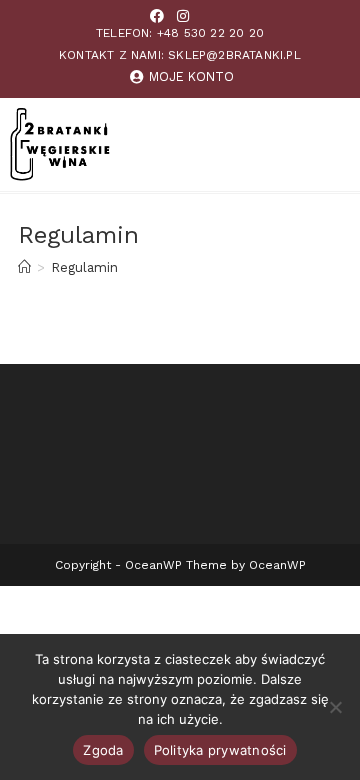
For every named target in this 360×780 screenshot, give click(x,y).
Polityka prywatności (220, 750)
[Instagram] (183, 16)
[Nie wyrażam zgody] (335, 707)
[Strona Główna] (24, 267)
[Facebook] (157, 16)
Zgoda (103, 750)
